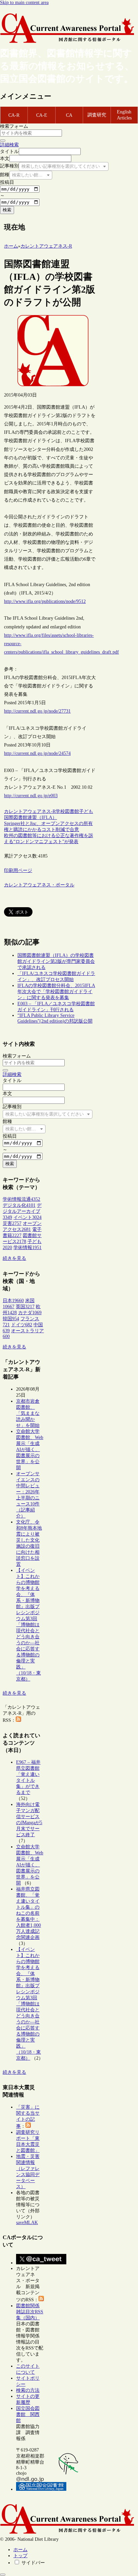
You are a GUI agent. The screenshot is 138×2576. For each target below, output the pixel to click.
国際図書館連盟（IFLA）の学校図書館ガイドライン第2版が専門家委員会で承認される (56, 961)
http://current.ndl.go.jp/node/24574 (37, 753)
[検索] (3, 141)
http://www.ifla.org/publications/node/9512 (45, 601)
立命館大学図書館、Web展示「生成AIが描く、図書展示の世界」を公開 (30, 1450)
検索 (7, 210)
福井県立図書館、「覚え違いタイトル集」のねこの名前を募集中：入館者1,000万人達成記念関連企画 (28, 1913)
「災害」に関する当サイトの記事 (28, 2117)
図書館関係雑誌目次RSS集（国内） (30, 2312)
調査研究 (97, 115)
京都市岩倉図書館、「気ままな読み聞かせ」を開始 (28, 1413)
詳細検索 (9, 145)
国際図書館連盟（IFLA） (30, 817)
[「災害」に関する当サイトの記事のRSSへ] (28, 2126)
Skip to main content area (24, 3)
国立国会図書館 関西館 (28, 2414)
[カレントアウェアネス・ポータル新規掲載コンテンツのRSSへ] (41, 2300)
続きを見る (14, 1258)
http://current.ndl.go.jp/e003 (31, 796)
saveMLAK (27, 2223)
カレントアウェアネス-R (30, 811)
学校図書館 (67, 811)
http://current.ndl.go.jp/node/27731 (37, 711)
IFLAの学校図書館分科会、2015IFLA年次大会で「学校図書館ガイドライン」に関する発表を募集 (56, 992)
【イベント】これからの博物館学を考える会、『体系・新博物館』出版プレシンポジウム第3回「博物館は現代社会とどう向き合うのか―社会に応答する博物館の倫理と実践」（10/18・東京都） (28, 1625)
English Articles (124, 115)
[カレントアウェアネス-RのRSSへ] (18, 1720)
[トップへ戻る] (3, 2575)
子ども (86, 811)
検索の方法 (28, 2390)
